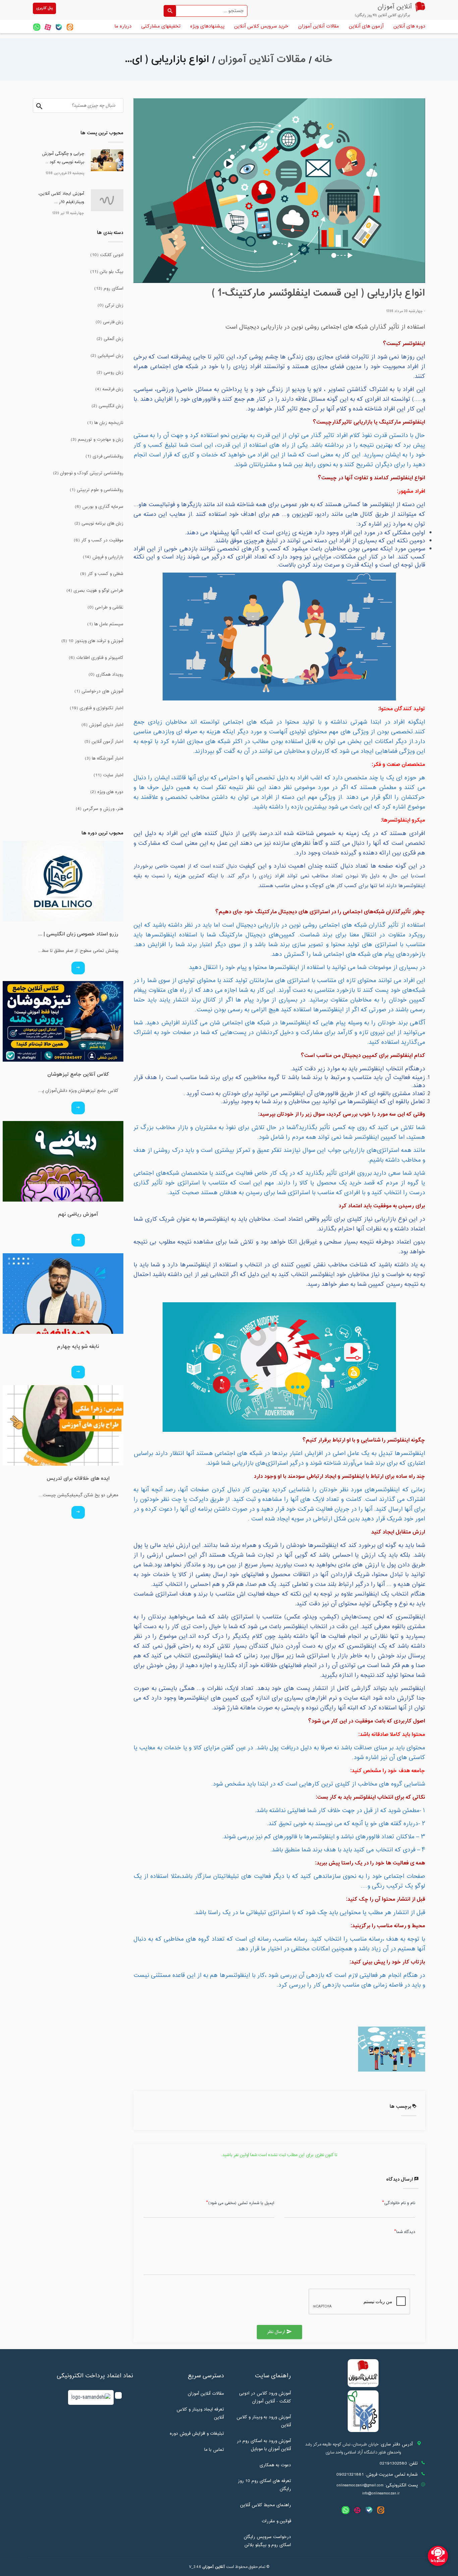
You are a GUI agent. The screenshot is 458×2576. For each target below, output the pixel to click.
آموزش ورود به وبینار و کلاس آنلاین (264, 2421)
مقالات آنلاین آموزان (319, 26)
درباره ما (123, 26)
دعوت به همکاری (275, 2465)
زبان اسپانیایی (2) (107, 356)
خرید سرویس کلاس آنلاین (261, 26)
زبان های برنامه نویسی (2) (99, 524)
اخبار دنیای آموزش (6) (102, 725)
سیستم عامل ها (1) (105, 624)
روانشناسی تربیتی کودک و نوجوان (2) (88, 473)
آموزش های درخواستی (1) (99, 691)
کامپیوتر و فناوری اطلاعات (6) (96, 658)
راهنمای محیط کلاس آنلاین (266, 2505)
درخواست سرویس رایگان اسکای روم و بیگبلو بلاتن (267, 2541)
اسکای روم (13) (109, 289)
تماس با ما (214, 2450)
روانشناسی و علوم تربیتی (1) (97, 490)
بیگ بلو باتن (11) (107, 272)
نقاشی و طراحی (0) (105, 607)
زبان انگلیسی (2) (107, 406)
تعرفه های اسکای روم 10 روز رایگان (264, 2485)
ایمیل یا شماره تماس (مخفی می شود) (241, 2203)
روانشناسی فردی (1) (104, 456)
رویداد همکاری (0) (106, 675)
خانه (324, 60)
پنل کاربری (44, 8)
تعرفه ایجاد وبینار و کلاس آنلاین (200, 2414)
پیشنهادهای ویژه (207, 26)
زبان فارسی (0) (109, 322)
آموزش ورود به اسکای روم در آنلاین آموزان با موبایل (264, 2445)
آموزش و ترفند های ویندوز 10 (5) (92, 641)
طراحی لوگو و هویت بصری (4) (95, 591)
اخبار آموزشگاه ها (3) (104, 759)
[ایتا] (70, 27)
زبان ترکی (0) (110, 305)
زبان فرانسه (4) (109, 389)
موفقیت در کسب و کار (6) (99, 540)
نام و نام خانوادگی (400, 2203)
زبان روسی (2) (110, 373)
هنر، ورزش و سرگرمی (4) (100, 809)
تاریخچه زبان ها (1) (105, 423)
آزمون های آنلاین (366, 26)
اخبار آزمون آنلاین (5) (104, 742)
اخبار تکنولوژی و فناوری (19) (97, 708)
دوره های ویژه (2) (107, 792)
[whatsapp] (37, 27)
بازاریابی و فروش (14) (103, 557)
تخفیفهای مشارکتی (161, 26)
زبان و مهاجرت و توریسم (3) (97, 440)
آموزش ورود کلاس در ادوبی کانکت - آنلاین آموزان (265, 2397)
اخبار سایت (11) (108, 775)
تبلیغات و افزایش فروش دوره (197, 2434)
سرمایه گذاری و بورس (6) (99, 507)
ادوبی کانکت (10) (107, 255)
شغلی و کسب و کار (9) (102, 574)
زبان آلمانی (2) (110, 339)
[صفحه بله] (59, 27)
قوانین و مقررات (276, 2521)
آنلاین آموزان (214, 2567)
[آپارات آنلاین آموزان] (48, 27)
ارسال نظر (279, 2332)
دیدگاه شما (406, 2232)
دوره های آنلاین (409, 26)
